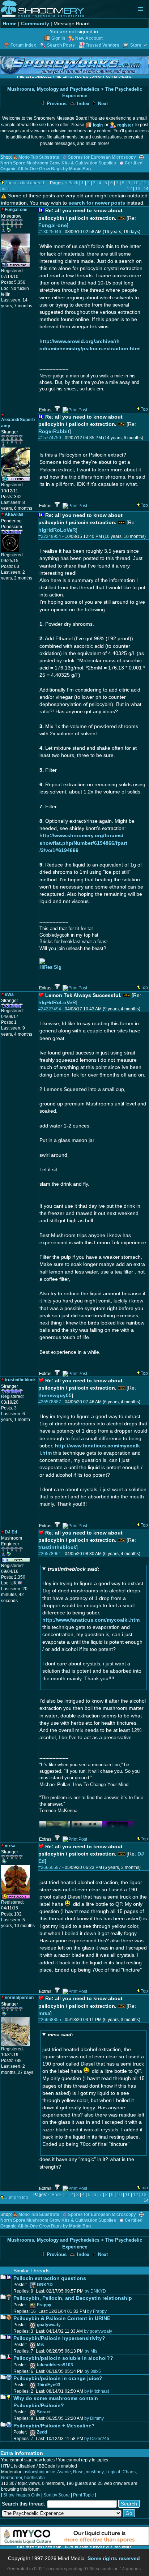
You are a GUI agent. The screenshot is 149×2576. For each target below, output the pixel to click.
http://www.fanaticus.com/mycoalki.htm (91, 1620)
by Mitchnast (97, 2391)
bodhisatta (35, 2478)
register (125, 125)
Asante (64, 2472)
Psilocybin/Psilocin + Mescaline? (54, 2426)
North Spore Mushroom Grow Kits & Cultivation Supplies (58, 163)
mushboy (95, 2472)
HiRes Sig (50, 967)
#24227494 (50, 1009)
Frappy (44, 2305)
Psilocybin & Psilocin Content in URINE (62, 2318)
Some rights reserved (114, 2558)
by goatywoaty (98, 2331)
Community (35, 23)
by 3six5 (93, 2371)
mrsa (44, 2013)
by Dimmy (94, 2418)
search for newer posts (97, 203)
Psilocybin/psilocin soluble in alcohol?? (63, 2358)
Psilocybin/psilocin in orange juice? (58, 2378)
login (98, 125)
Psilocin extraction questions (50, 2278)
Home (10, 23)
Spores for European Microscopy (102, 157)
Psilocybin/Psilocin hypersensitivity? (59, 2338)
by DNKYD (95, 2291)
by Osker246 (97, 2439)
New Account (89, 38)
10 (136, 183)
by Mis (91, 2351)
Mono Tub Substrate (39, 157)
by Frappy (97, 2311)
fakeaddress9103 (55, 2365)
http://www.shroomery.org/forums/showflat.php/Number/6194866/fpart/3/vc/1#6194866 (83, 843)
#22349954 (50, 536)
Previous (56, 104)
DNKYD (45, 2285)
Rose (78, 2472)
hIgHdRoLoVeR (57, 530)
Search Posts (61, 45)
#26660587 (50, 1867)
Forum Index (23, 45)
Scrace (44, 2412)
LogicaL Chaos (121, 2472)
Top (144, 409)
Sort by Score (57, 2495)
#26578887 (50, 1402)
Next (102, 104)
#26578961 (50, 1554)
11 (144, 183)
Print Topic (83, 2495)
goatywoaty (49, 2325)
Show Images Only (22, 2495)
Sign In (58, 38)
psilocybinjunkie (39, 2472)
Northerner (12, 2478)
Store (136, 45)
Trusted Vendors (103, 45)
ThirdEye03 (49, 2385)
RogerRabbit (54, 431)
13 (138, 189)
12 (129, 189)
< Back (71, 183)
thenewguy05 (55, 1395)
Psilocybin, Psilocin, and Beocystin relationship (73, 2298)
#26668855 (50, 2020)
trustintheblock (57, 1547)
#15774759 (50, 438)
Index (82, 104)
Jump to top (17, 2198)
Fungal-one (53, 225)
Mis (41, 2345)
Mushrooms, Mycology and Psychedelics (53, 89)
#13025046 (50, 232)
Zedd (42, 2432)
